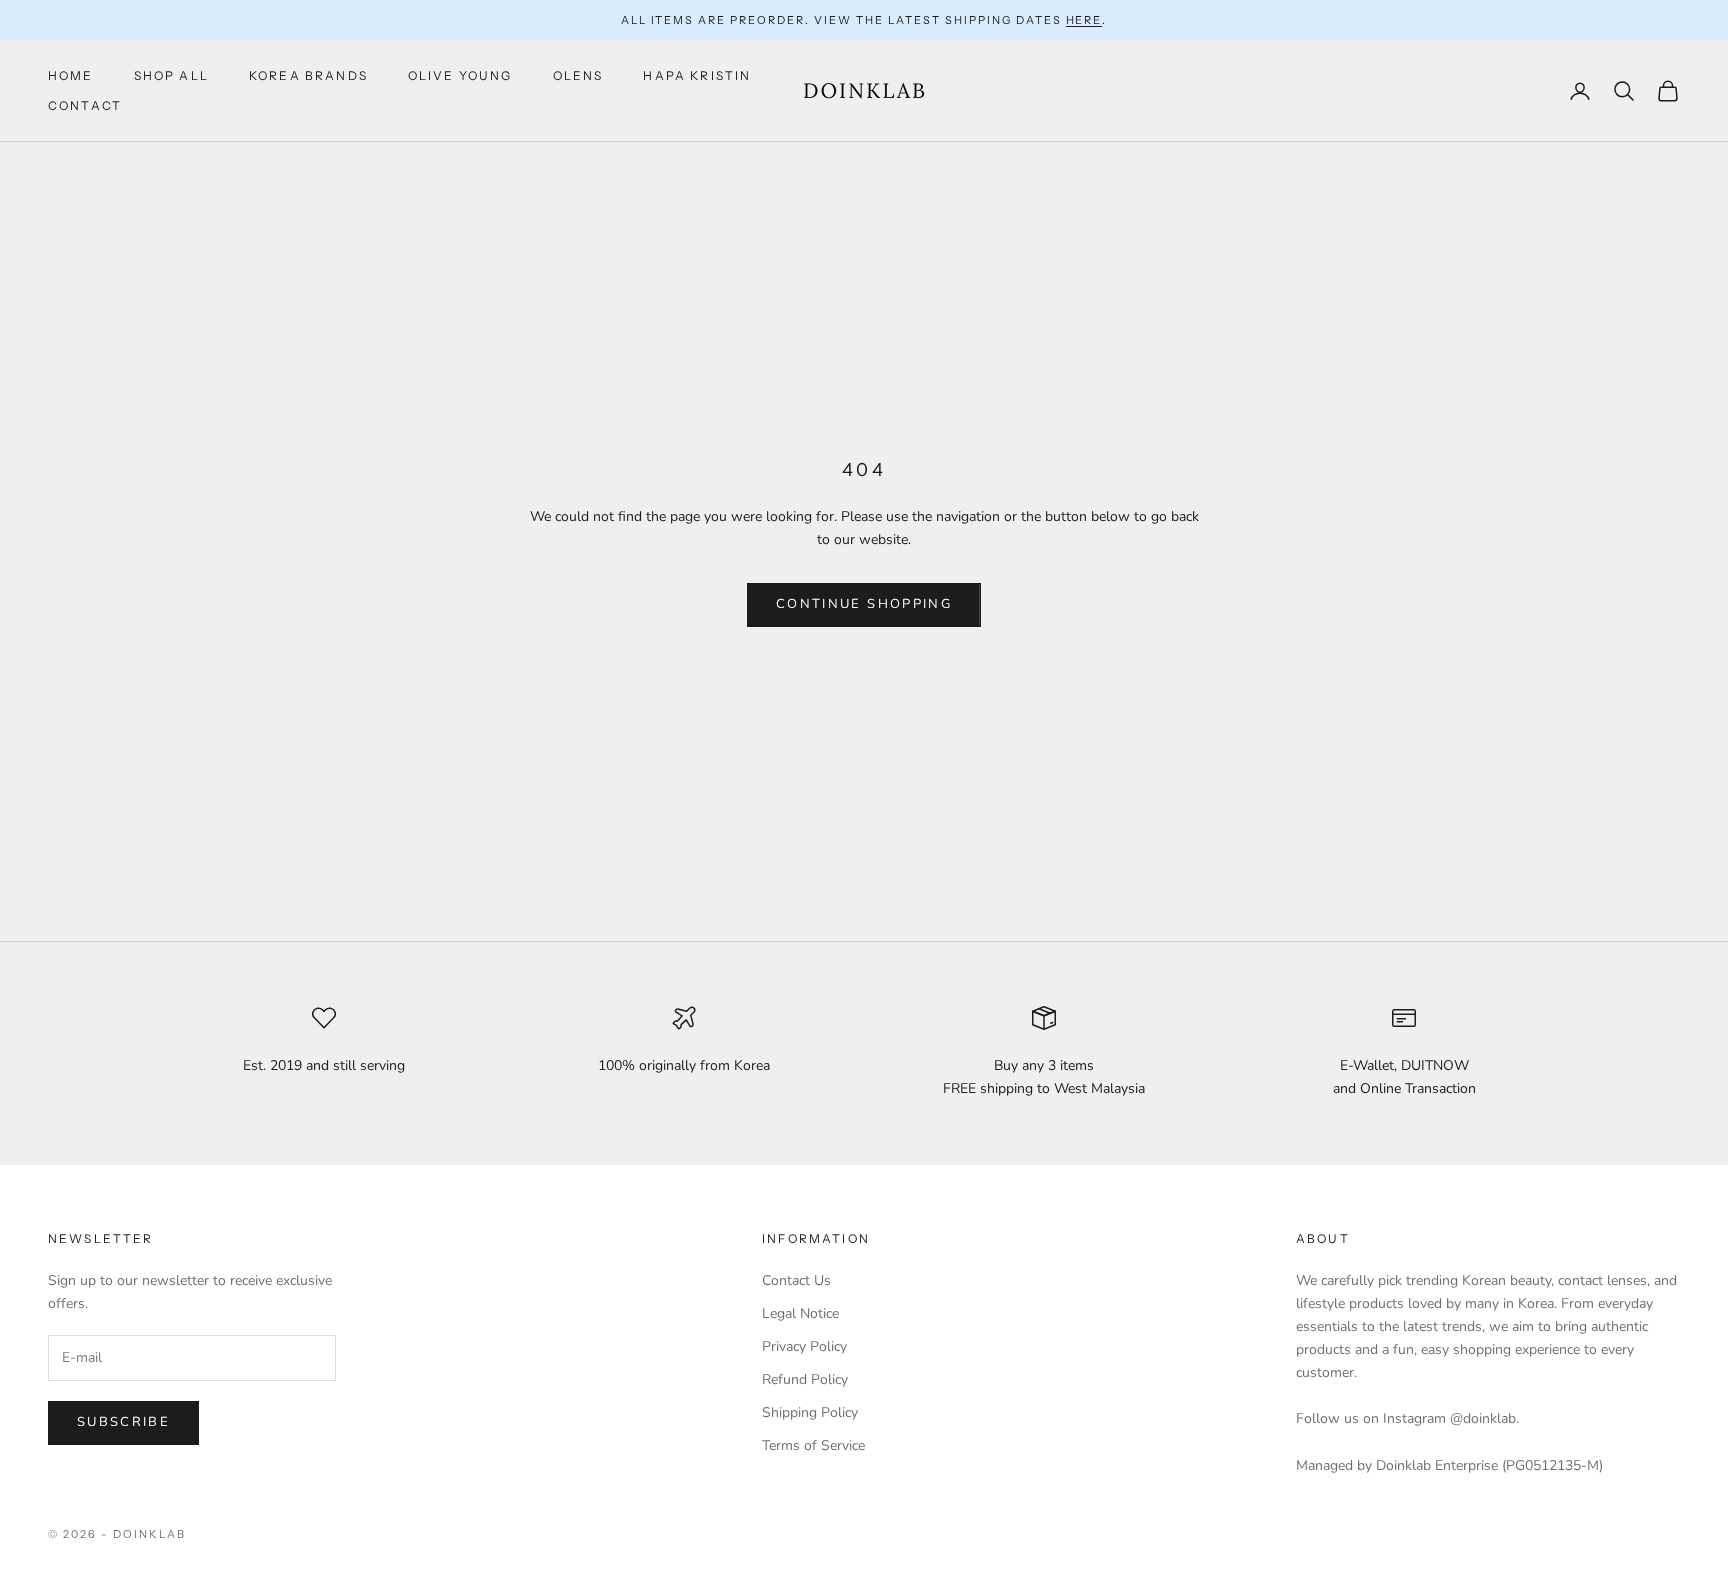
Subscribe (123, 1422)
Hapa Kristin (697, 75)
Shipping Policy (810, 1412)
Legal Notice (800, 1313)
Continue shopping (864, 604)
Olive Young (460, 75)
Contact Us (796, 1280)
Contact (85, 105)
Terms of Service (813, 1445)
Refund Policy (805, 1379)
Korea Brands (308, 75)
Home (71, 75)
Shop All (171, 75)
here (1084, 20)
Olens (578, 75)
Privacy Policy (804, 1346)
